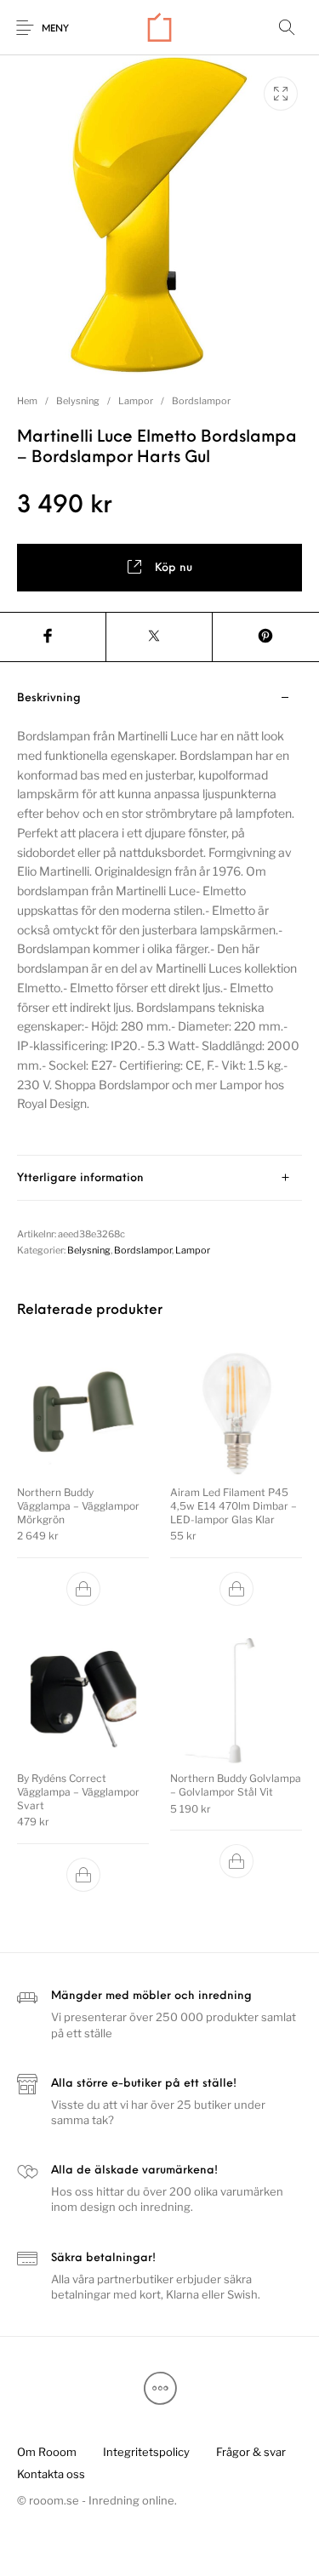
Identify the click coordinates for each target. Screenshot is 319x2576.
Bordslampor (201, 401)
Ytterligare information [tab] (80, 1178)
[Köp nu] (83, 1589)
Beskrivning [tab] (49, 698)
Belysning (78, 401)
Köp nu (174, 568)
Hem (27, 401)
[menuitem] (46, 2453)
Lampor (136, 401)
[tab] (159, 916)
